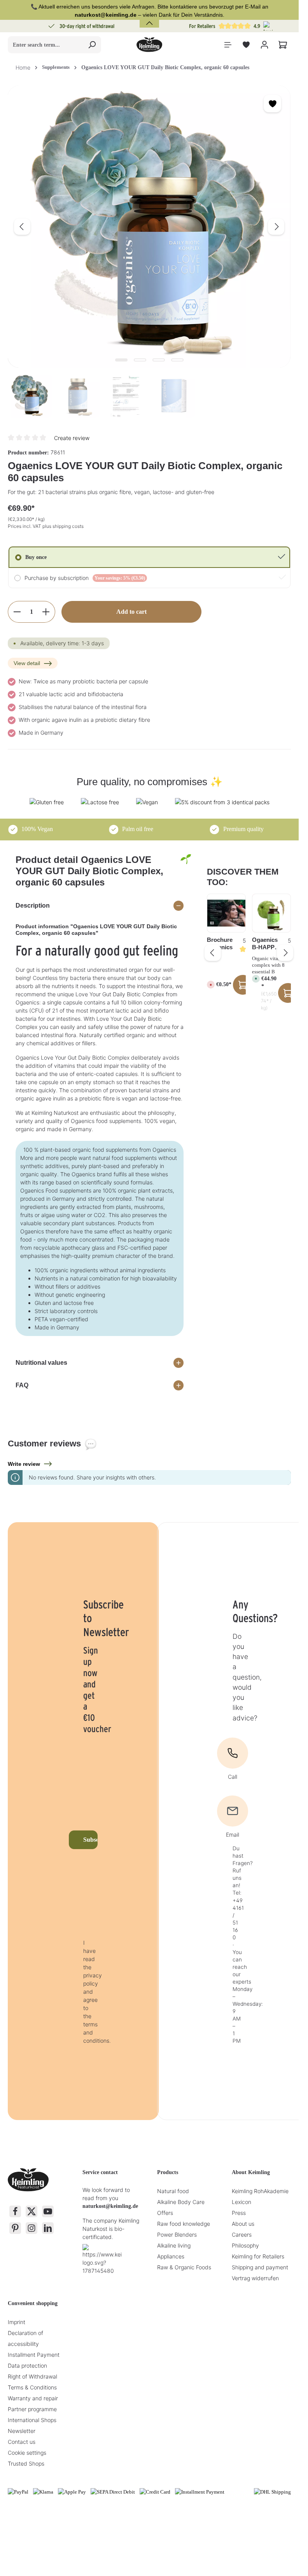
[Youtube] (48, 2211)
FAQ (22, 1385)
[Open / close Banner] (149, 18)
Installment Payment (34, 2355)
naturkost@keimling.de (110, 2206)
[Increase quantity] (46, 612)
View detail (27, 663)
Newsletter (22, 2431)
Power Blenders (177, 2235)
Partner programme (32, 2409)
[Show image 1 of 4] (121, 360)
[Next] (276, 227)
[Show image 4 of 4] (177, 360)
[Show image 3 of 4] (159, 360)
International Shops (32, 2420)
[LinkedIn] (48, 2228)
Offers (165, 2213)
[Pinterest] (15, 2228)
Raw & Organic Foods (184, 2267)
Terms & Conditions (32, 2387)
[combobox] (45, 45)
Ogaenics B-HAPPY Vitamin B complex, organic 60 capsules (266, 944)
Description (33, 906)
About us (243, 2224)
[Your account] (264, 45)
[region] (149, 252)
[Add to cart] (288, 993)
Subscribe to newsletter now (90, 1840)
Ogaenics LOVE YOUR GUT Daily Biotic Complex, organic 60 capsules (165, 67)
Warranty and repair (33, 2398)
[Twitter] (31, 2211)
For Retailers (202, 26)
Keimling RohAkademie (260, 2191)
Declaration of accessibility (25, 2338)
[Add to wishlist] (272, 104)
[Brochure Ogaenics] (226, 913)
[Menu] (228, 45)
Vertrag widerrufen (255, 2278)
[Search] (92, 45)
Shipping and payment (260, 2267)
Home (23, 67)
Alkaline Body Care (181, 2202)
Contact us (22, 2442)
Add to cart (131, 612)
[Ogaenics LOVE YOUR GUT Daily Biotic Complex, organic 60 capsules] (149, 227)
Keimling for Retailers (258, 2256)
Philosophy (245, 2245)
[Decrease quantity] (17, 612)
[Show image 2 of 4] (140, 360)
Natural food (173, 2191)
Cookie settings (27, 2453)
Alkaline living (174, 2245)
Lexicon (241, 2202)
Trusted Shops (26, 2463)
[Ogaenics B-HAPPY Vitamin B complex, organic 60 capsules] (271, 913)
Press (239, 2213)
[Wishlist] (246, 45)
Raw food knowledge (184, 2224)
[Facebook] (15, 2211)
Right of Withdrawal (32, 2376)
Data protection (27, 2366)
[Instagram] (31, 2228)
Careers (242, 2235)
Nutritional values (41, 1363)
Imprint (17, 2322)
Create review (72, 438)
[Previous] (22, 227)
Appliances (171, 2256)
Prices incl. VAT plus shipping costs (46, 526)
